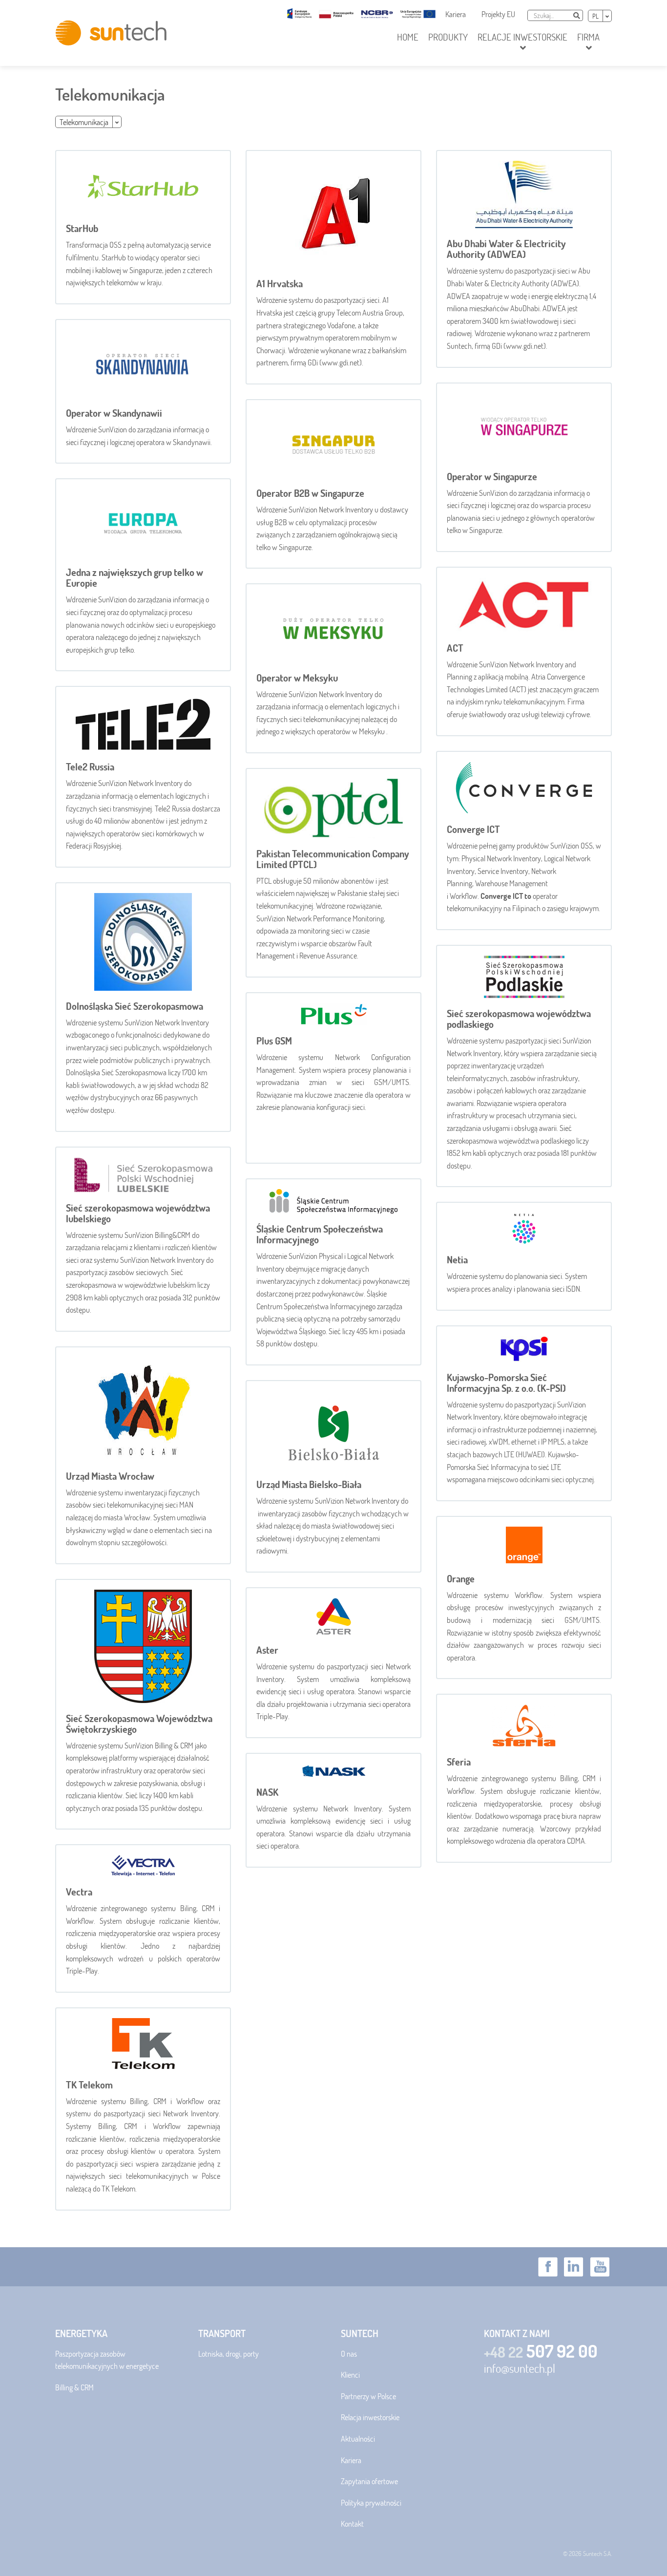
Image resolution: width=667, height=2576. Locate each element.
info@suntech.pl (520, 2368)
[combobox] (549, 15)
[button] (522, 43)
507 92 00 (541, 2351)
